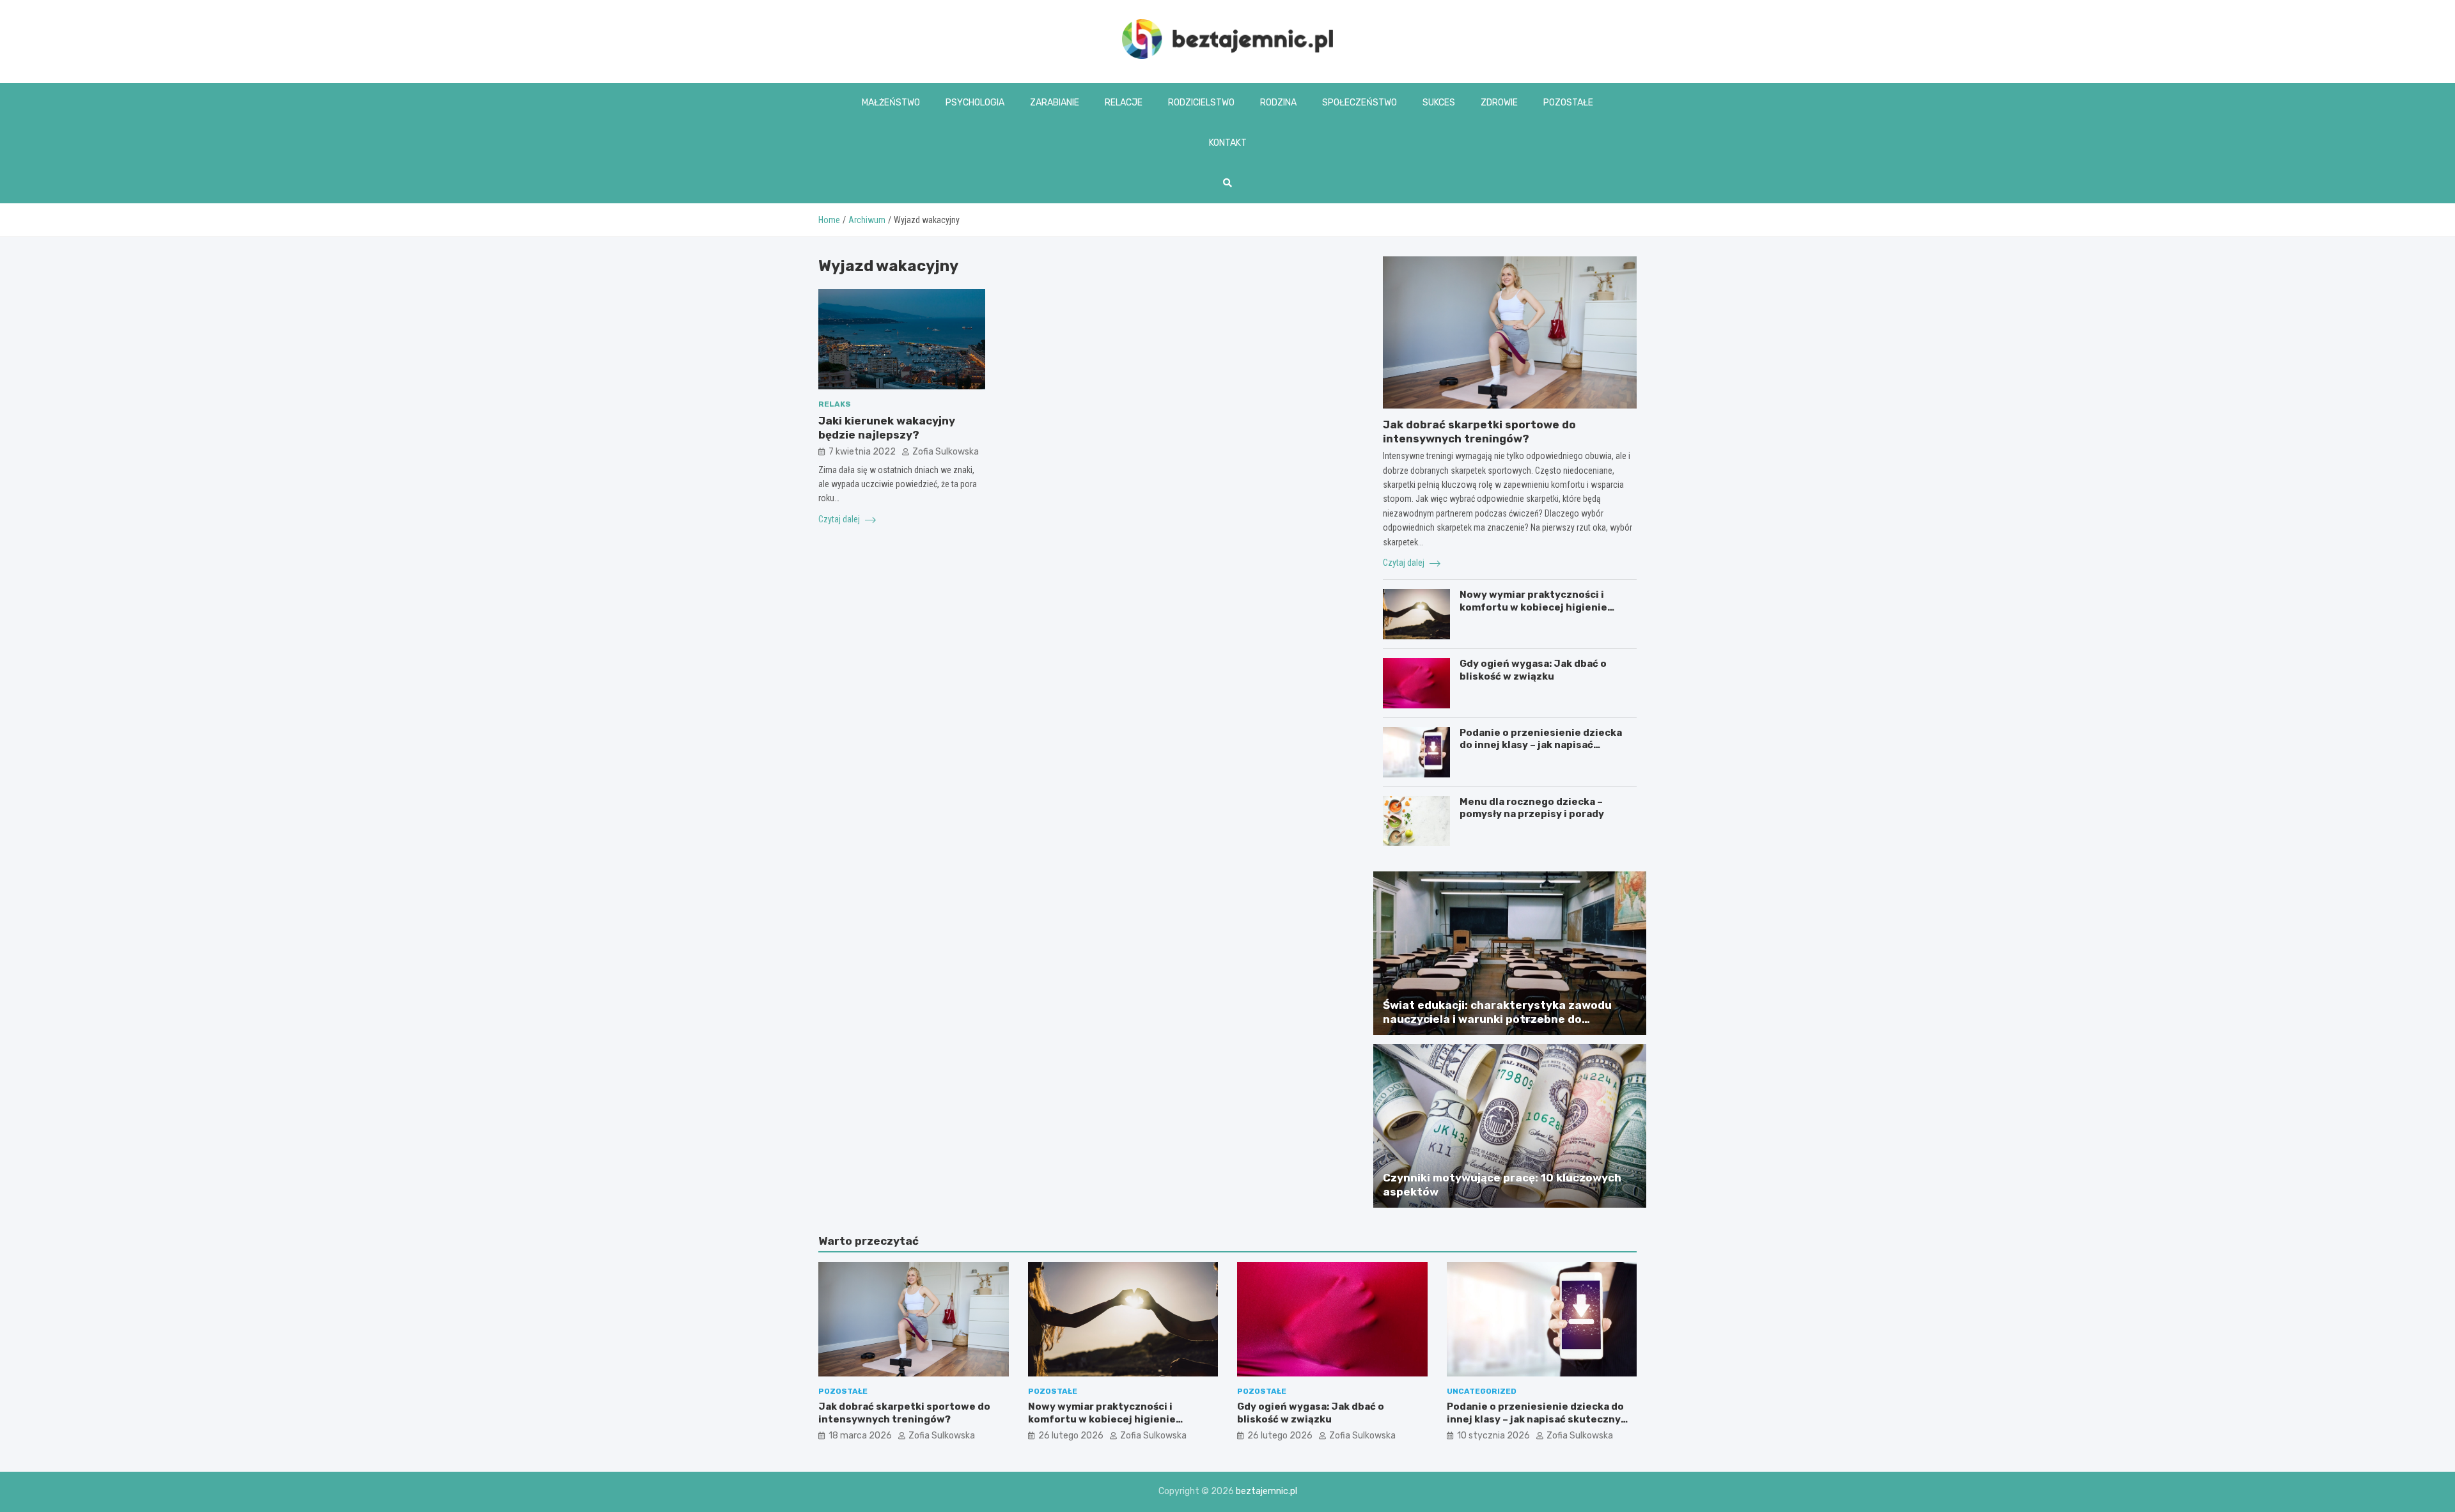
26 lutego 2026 (1071, 1436)
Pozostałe (1568, 103)
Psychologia (975, 103)
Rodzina (1278, 103)
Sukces (1439, 103)
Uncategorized (1482, 1391)
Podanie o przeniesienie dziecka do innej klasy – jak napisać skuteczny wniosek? (1541, 745)
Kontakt (1228, 143)
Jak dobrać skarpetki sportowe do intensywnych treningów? (904, 1413)
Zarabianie (1055, 103)
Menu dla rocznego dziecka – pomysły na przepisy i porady (1532, 808)
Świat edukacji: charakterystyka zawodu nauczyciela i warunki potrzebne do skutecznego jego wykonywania (1497, 1019)
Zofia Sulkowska (946, 452)
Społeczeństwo (1360, 103)
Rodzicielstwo (1201, 103)
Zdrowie (1499, 103)
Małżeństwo (891, 103)
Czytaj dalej (840, 519)
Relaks (835, 404)
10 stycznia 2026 (1493, 1436)
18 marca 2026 (860, 1436)
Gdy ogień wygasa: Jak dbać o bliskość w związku (1533, 670)
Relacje (1124, 103)
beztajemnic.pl (1266, 1491)
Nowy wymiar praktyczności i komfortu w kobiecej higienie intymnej (1533, 607)
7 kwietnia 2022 (862, 452)
